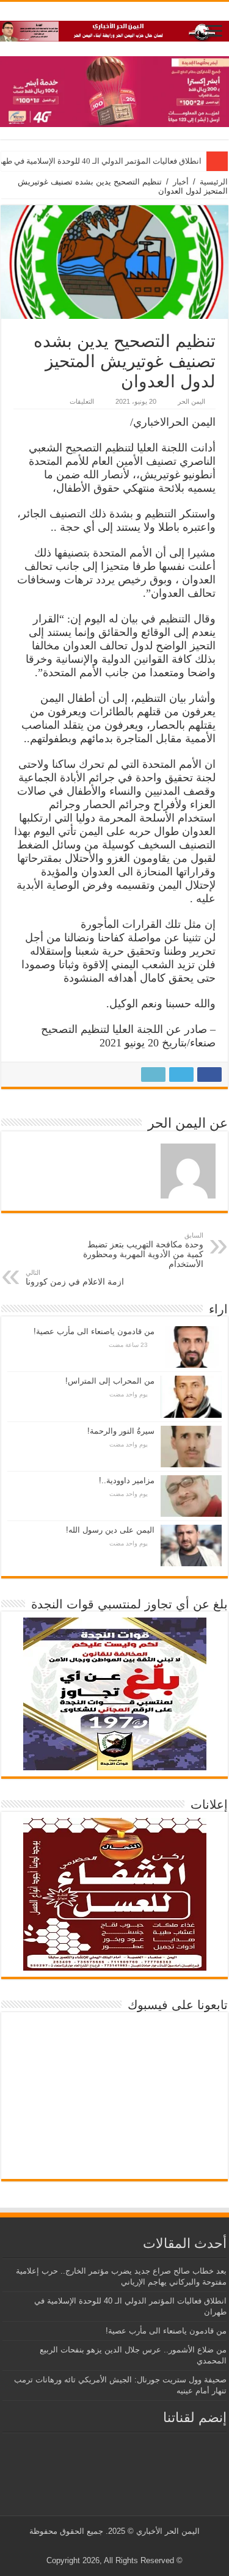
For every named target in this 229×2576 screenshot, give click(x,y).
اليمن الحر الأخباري (168, 2531)
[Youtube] (112, 2546)
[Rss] (135, 2546)
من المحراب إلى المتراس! (110, 1381)
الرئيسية (214, 182)
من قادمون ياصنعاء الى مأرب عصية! (94, 1331)
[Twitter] (124, 2546)
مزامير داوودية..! (127, 1480)
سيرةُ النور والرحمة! (121, 1431)
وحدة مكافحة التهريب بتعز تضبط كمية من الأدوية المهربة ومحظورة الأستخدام (143, 1250)
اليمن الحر (191, 401)
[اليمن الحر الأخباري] (114, 29)
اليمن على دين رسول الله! (110, 1530)
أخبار (181, 182)
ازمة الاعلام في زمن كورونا (75, 1278)
